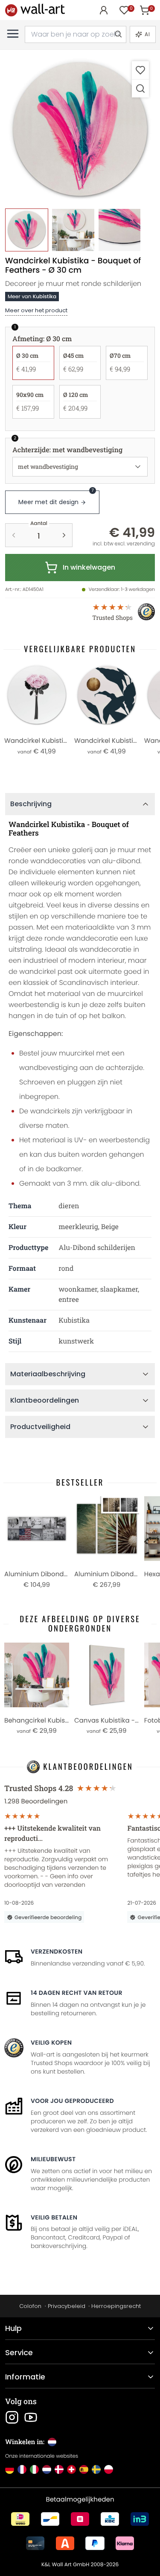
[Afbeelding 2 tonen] (73, 230)
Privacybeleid (67, 2306)
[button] (80, 130)
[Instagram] (12, 2417)
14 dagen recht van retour (77, 1993)
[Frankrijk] (22, 2469)
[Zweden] (96, 2469)
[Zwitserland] (71, 2469)
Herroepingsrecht (116, 2306)
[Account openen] (104, 10)
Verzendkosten (57, 1951)
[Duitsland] (10, 2469)
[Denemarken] (59, 2469)
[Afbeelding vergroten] (140, 88)
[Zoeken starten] (118, 34)
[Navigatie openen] (13, 34)
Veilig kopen (51, 2043)
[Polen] (109, 2469)
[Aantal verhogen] (64, 535)
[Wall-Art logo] (35, 10)
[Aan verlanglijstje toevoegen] (140, 70)
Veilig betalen (54, 2217)
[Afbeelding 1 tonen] (27, 230)
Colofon (30, 2306)
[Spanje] (84, 2469)
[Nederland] (47, 2469)
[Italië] (34, 2469)
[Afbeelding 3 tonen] (120, 230)
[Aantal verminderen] (14, 535)
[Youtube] (31, 2417)
